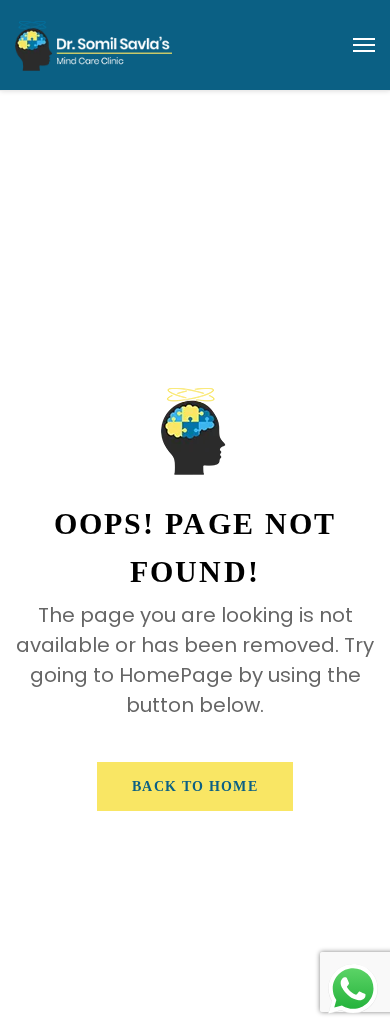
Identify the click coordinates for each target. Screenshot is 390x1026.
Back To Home (194, 786)
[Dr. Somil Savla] (93, 45)
